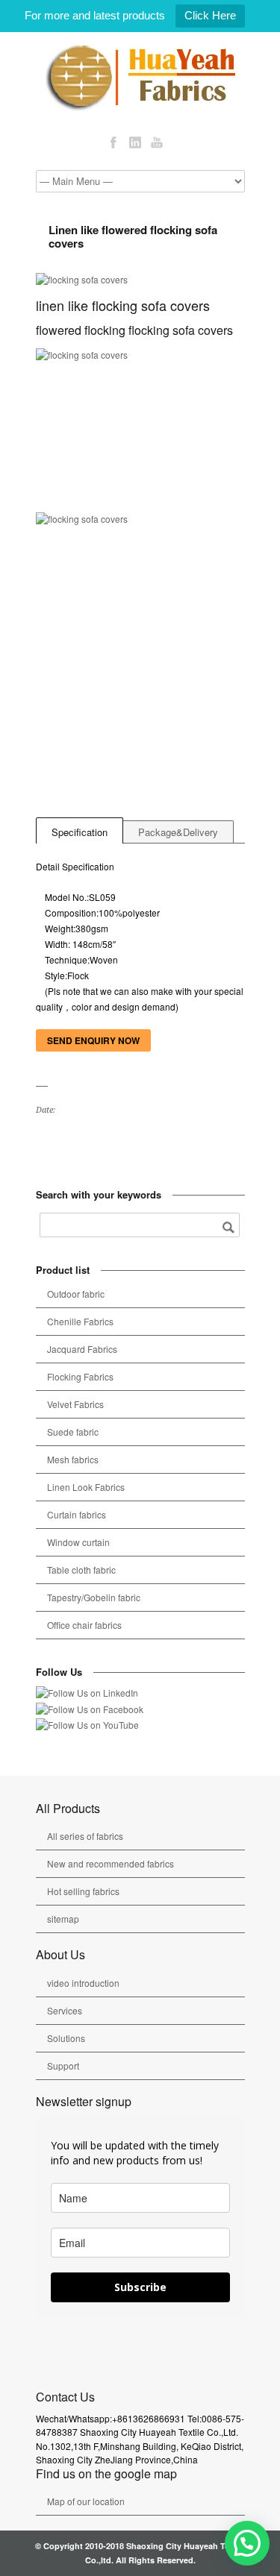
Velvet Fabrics (75, 1404)
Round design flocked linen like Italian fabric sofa (44, 1141)
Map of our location (86, 2501)
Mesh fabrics (73, 1459)
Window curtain (78, 1542)
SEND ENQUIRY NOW (93, 1040)
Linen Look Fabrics (86, 1487)
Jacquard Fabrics (82, 1349)
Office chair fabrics (84, 1625)
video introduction (83, 1983)
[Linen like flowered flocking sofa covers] (140, 280)
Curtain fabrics (77, 1514)
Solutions (66, 2038)
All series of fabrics (85, 1836)
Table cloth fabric (81, 1570)
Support (63, 2065)
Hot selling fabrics (83, 1891)
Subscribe (140, 2287)
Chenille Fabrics (80, 1321)
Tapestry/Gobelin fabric (94, 1597)
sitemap (63, 1919)
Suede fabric (73, 1432)
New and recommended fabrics (111, 1863)
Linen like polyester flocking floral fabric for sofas (62, 1141)
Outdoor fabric (76, 1294)
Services (65, 2010)
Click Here (210, 15)
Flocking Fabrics (80, 1376)
